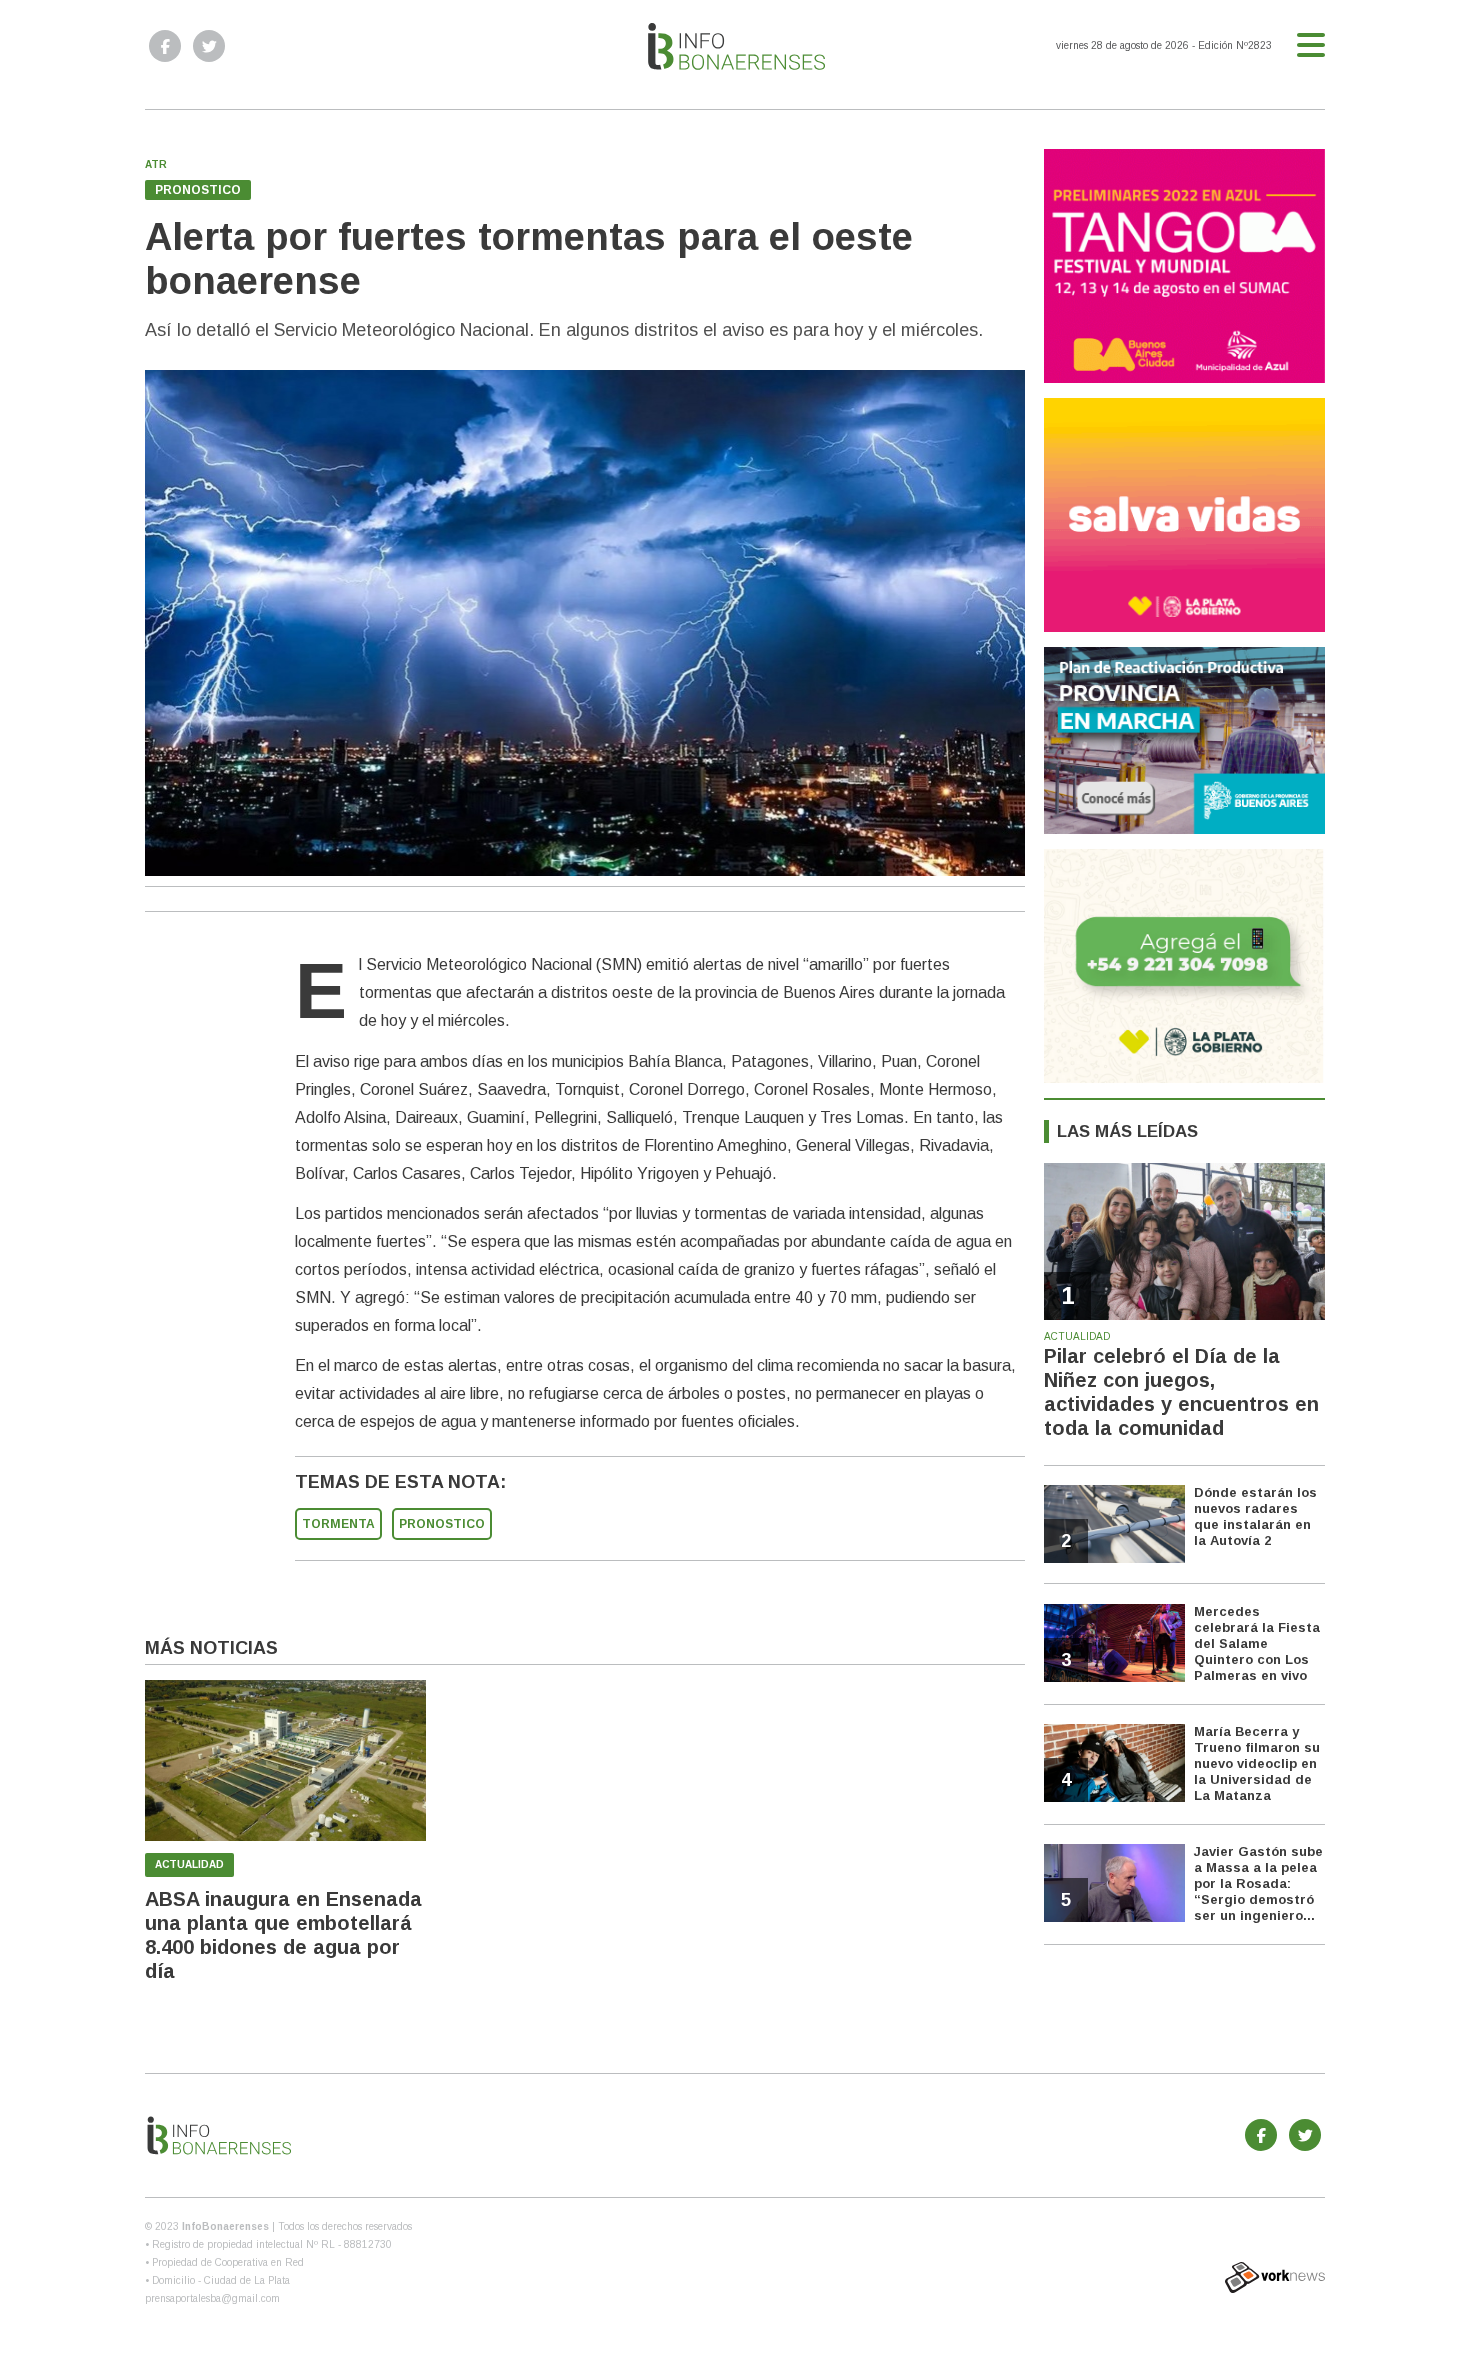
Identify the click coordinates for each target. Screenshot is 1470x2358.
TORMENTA (338, 1524)
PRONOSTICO (442, 1524)
